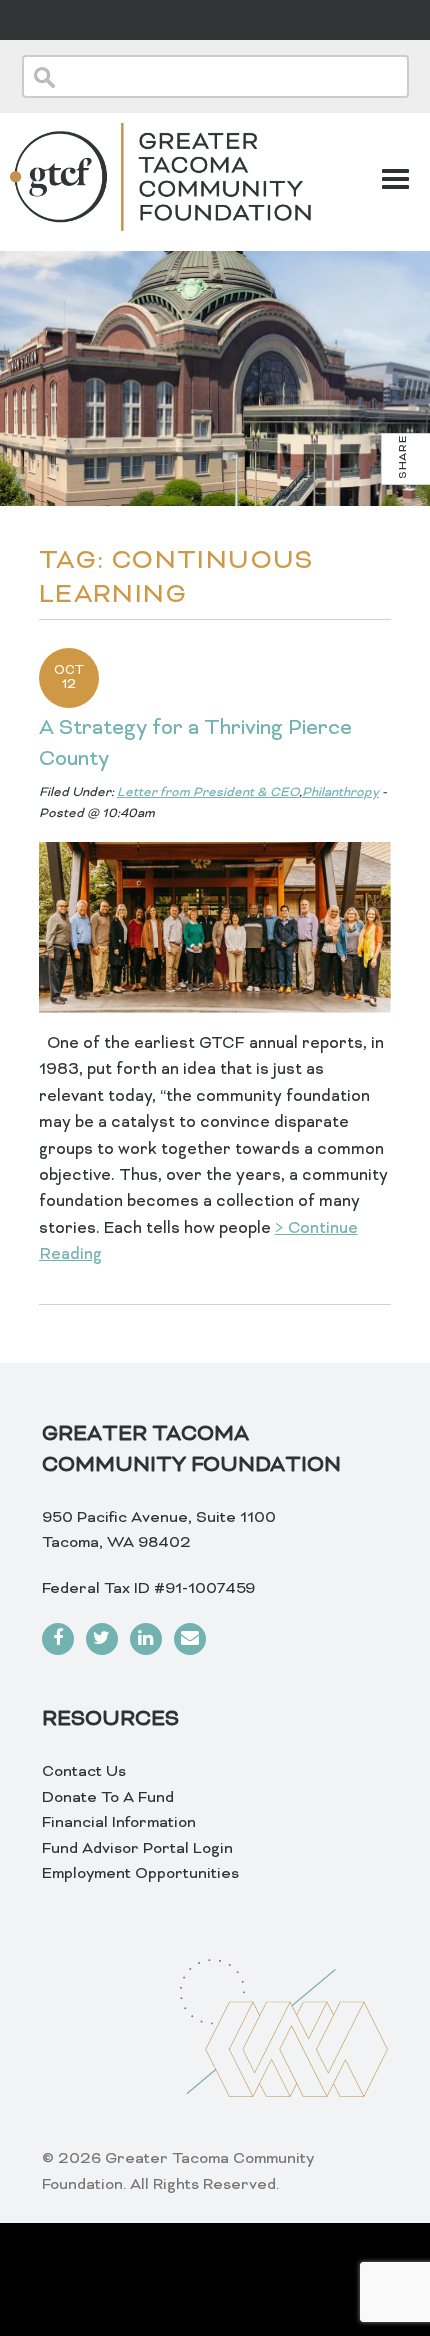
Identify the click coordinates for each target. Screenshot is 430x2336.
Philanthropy (340, 793)
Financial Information (119, 1823)
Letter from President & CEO (208, 793)
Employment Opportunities (140, 1874)
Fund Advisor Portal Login (137, 1849)
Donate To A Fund (108, 1798)
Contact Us (84, 1772)
